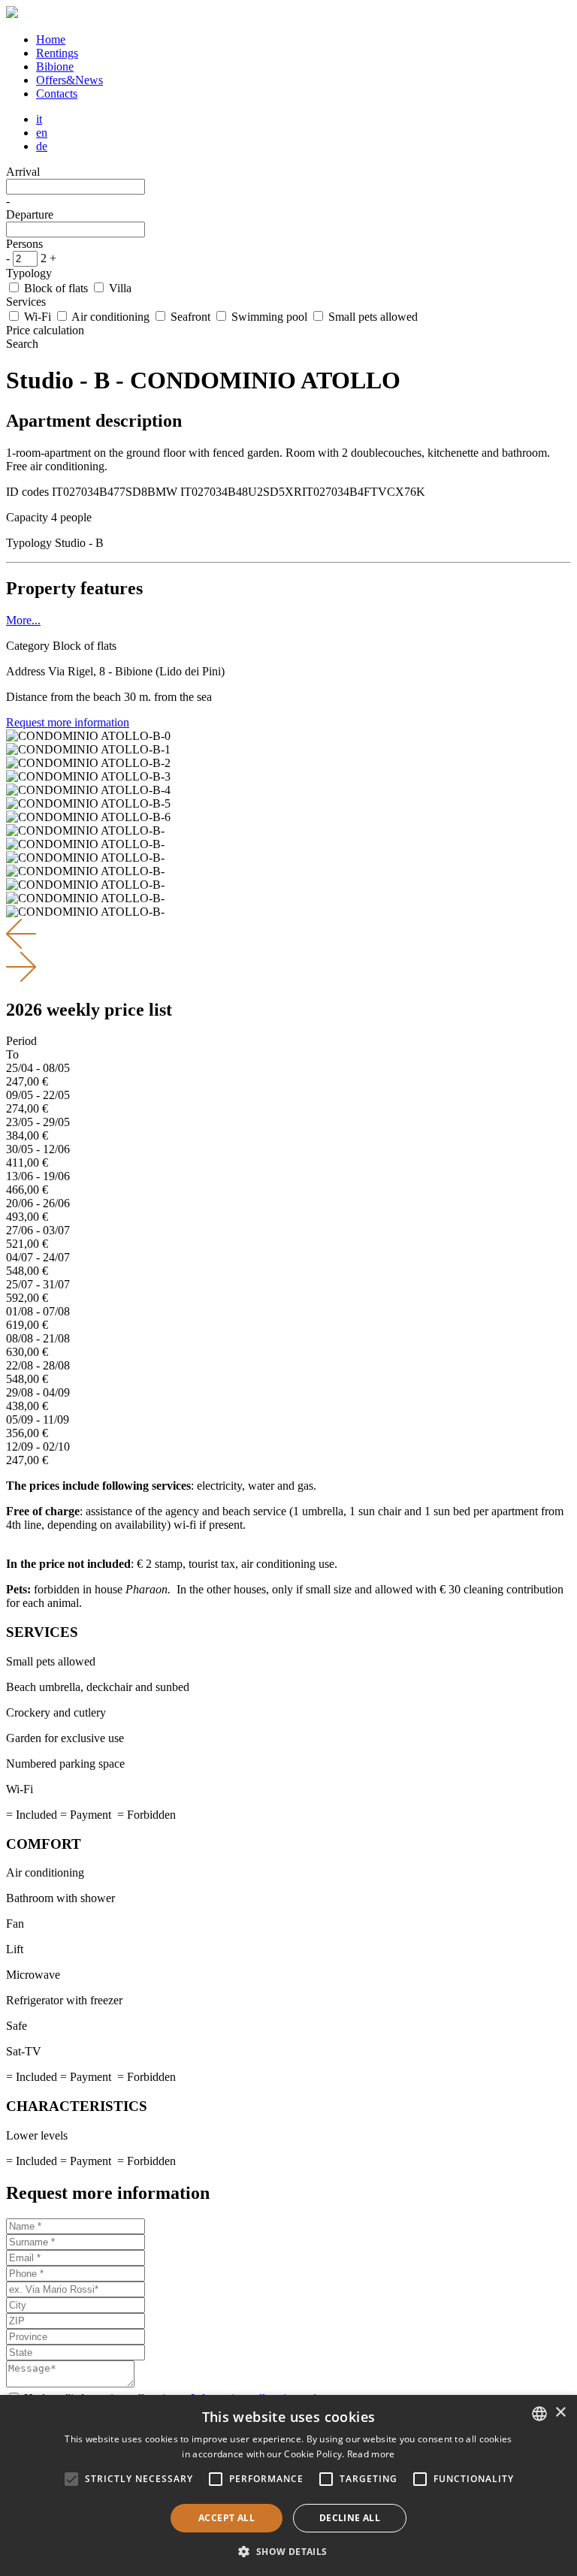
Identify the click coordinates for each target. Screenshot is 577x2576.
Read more (371, 2454)
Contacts (57, 94)
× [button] (560, 2413)
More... (23, 620)
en (42, 133)
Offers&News (69, 80)
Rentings (57, 53)
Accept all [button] (227, 2518)
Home (51, 39)
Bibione (55, 66)
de (42, 146)
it (39, 119)
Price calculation (45, 330)
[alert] (288, 2485)
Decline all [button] (350, 2518)
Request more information (68, 722)
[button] (288, 2551)
